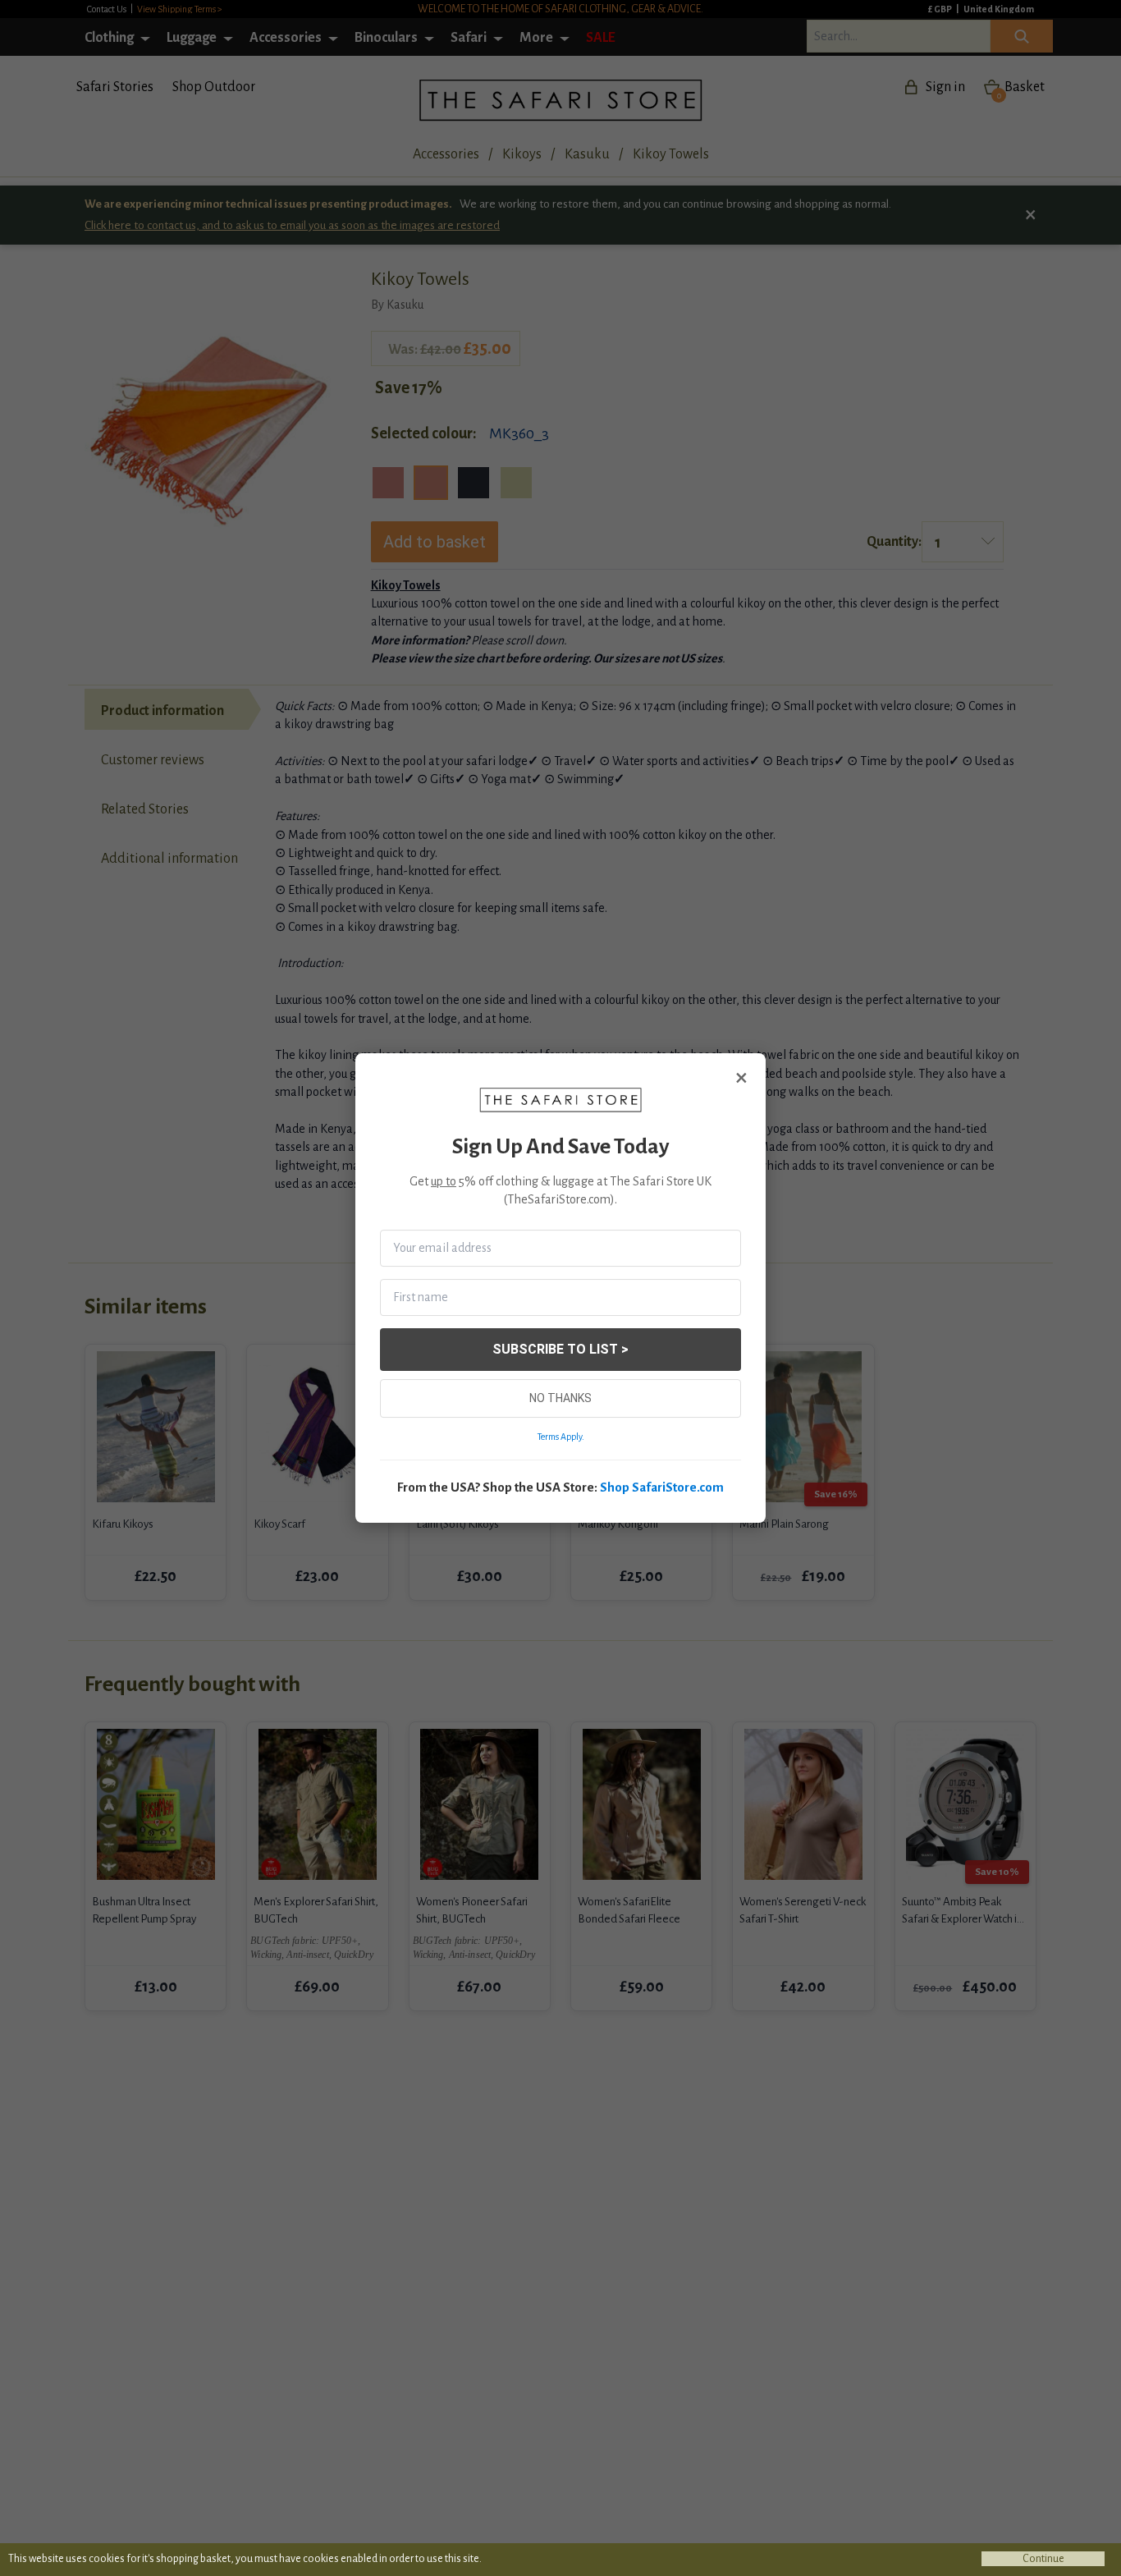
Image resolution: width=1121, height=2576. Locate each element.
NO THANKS (560, 1398)
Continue (1043, 2559)
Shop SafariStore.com (662, 1487)
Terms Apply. (561, 1437)
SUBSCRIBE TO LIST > (560, 1349)
